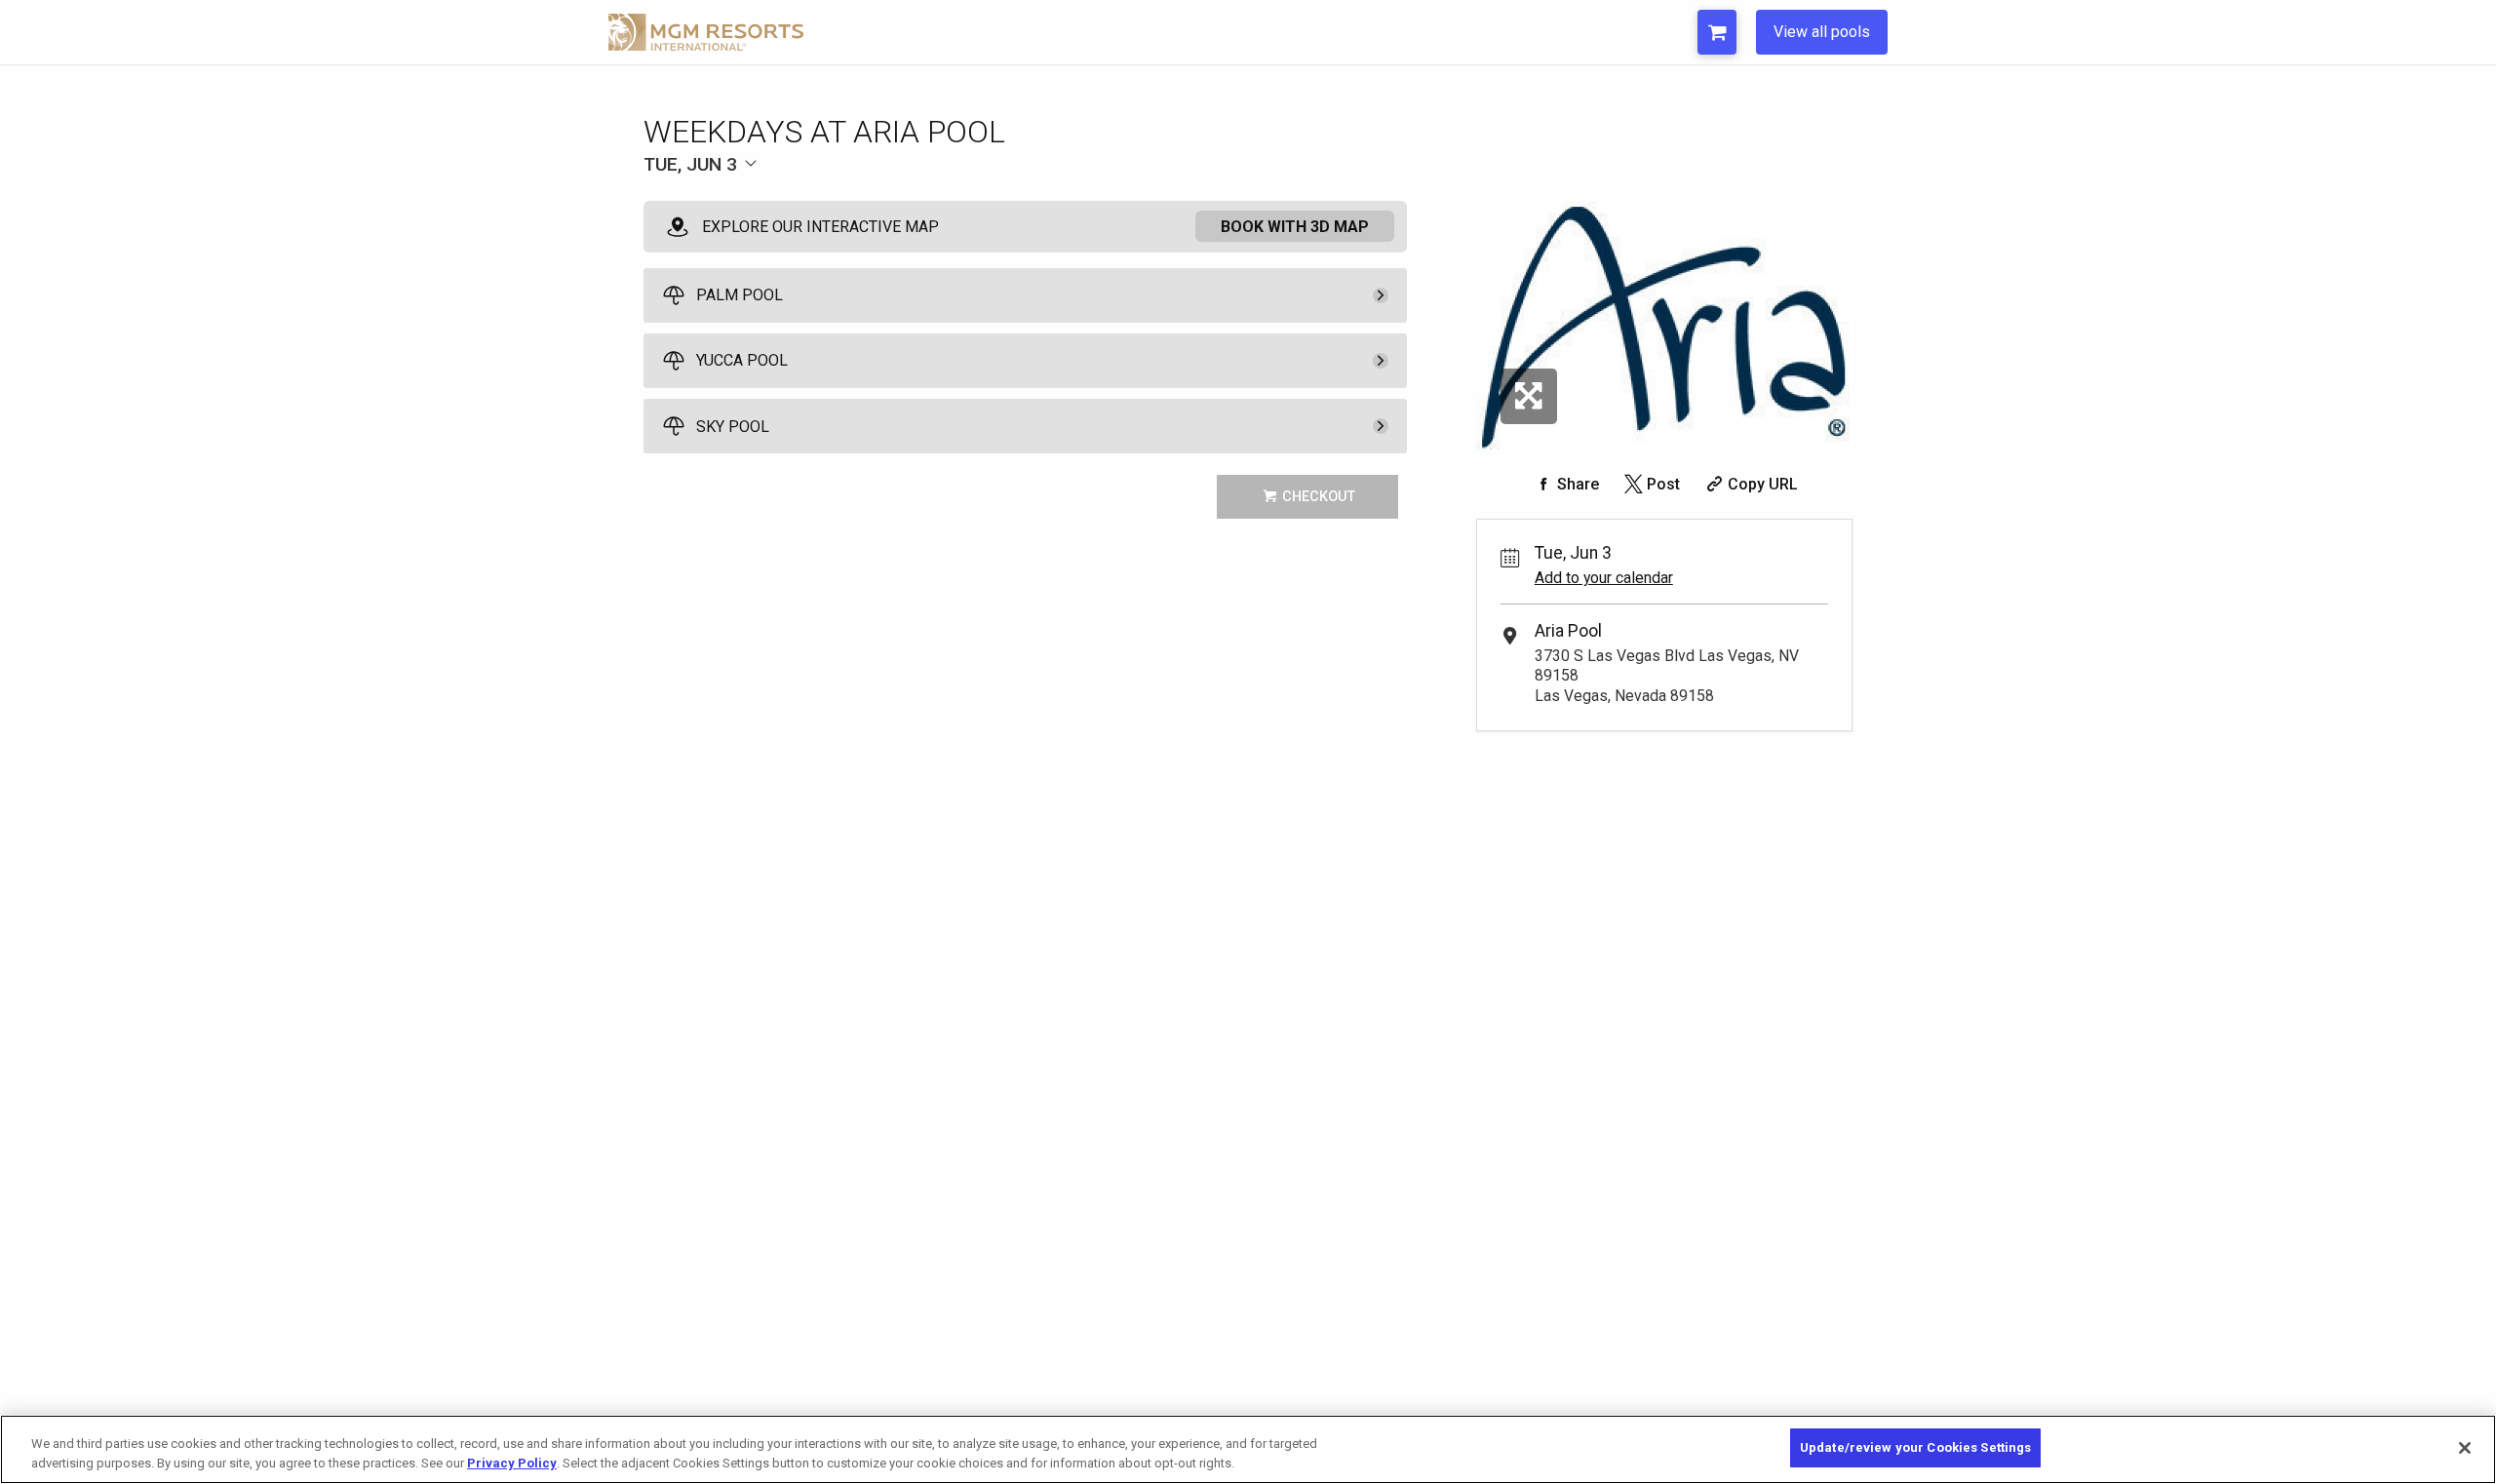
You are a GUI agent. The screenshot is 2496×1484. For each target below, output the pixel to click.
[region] (1248, 1449)
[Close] (2465, 1448)
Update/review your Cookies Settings (1916, 1447)
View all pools (1822, 32)
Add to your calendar (1604, 578)
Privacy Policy (512, 1463)
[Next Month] (961, 196)
